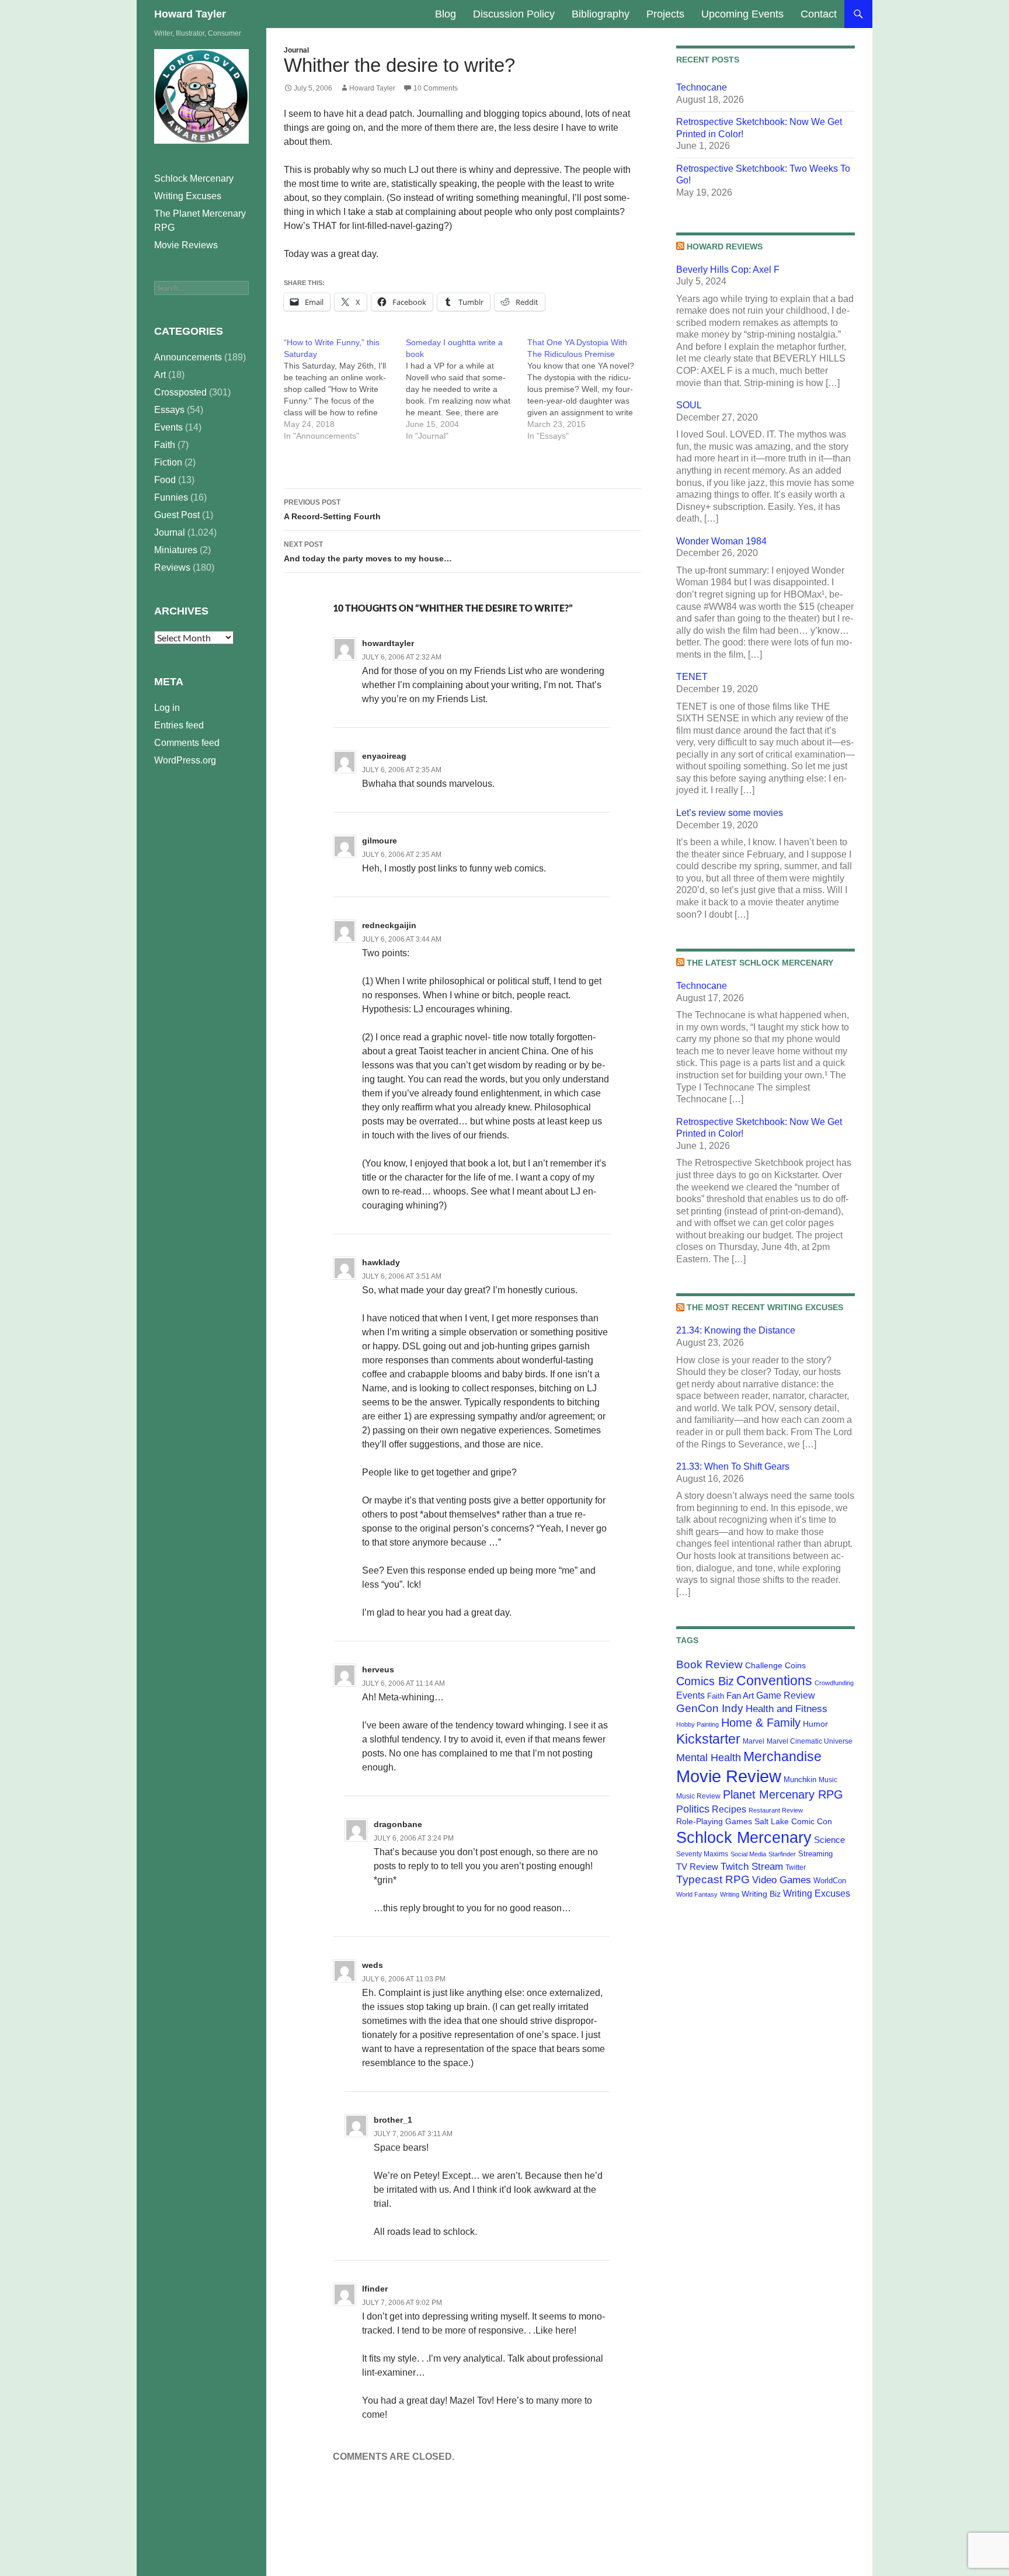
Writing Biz (761, 1894)
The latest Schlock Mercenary (760, 963)
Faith (716, 1696)
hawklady (381, 1262)
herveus (378, 1669)
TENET (692, 677)
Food (165, 480)
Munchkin (800, 1780)
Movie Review (729, 1776)
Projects (665, 14)
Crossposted (180, 392)
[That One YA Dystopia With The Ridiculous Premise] (588, 389)
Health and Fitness (787, 1709)
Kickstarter (708, 1739)
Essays (169, 410)
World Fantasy (697, 1894)
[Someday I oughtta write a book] (467, 389)
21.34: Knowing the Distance (736, 1330)
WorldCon (830, 1881)
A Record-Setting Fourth (332, 510)
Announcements (188, 357)
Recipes (729, 1809)
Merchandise (782, 1756)
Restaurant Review (776, 1810)
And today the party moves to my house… (368, 552)
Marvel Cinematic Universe (810, 1741)
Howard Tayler (190, 14)
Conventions (774, 1681)
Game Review (786, 1695)
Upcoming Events (742, 14)
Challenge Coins (775, 1665)
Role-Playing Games (714, 1821)
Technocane (702, 87)
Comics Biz (705, 1681)
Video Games (782, 1880)
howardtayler (388, 643)
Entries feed (179, 725)
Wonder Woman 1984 (721, 541)
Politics (693, 1809)
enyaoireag (384, 756)
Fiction (168, 462)
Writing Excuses (817, 1893)
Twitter (796, 1867)
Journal (296, 50)
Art (160, 375)
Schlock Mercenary (744, 1838)
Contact (819, 14)
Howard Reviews (725, 247)
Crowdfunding (834, 1683)
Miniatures (176, 550)
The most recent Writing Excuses (765, 1307)
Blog (446, 14)
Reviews (172, 567)
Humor (815, 1724)
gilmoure (380, 841)
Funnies (171, 497)
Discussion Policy (514, 14)
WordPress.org (185, 760)
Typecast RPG (713, 1879)
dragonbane (398, 1824)
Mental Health (709, 1758)
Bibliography (601, 14)
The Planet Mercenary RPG (200, 221)
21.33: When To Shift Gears (733, 1466)
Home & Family (761, 1723)
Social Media (748, 1854)
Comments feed (187, 743)
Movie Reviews (186, 245)
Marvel (754, 1741)
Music (828, 1780)
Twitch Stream (752, 1866)
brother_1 (393, 2120)
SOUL (689, 405)
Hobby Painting (697, 1724)
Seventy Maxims (702, 1854)
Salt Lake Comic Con (793, 1821)
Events (690, 1695)
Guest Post (177, 515)
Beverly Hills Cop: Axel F (728, 270)
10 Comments (436, 88)
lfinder (375, 2289)
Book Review (709, 1664)
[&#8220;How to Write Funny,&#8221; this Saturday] (345, 389)
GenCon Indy (710, 1708)
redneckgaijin (389, 925)
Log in (167, 708)
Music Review (698, 1796)
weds (373, 1965)
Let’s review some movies (730, 813)
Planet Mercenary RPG (783, 1794)
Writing (730, 1894)
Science (829, 1840)
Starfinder (782, 1854)
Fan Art (740, 1696)
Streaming (815, 1854)
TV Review (697, 1867)
